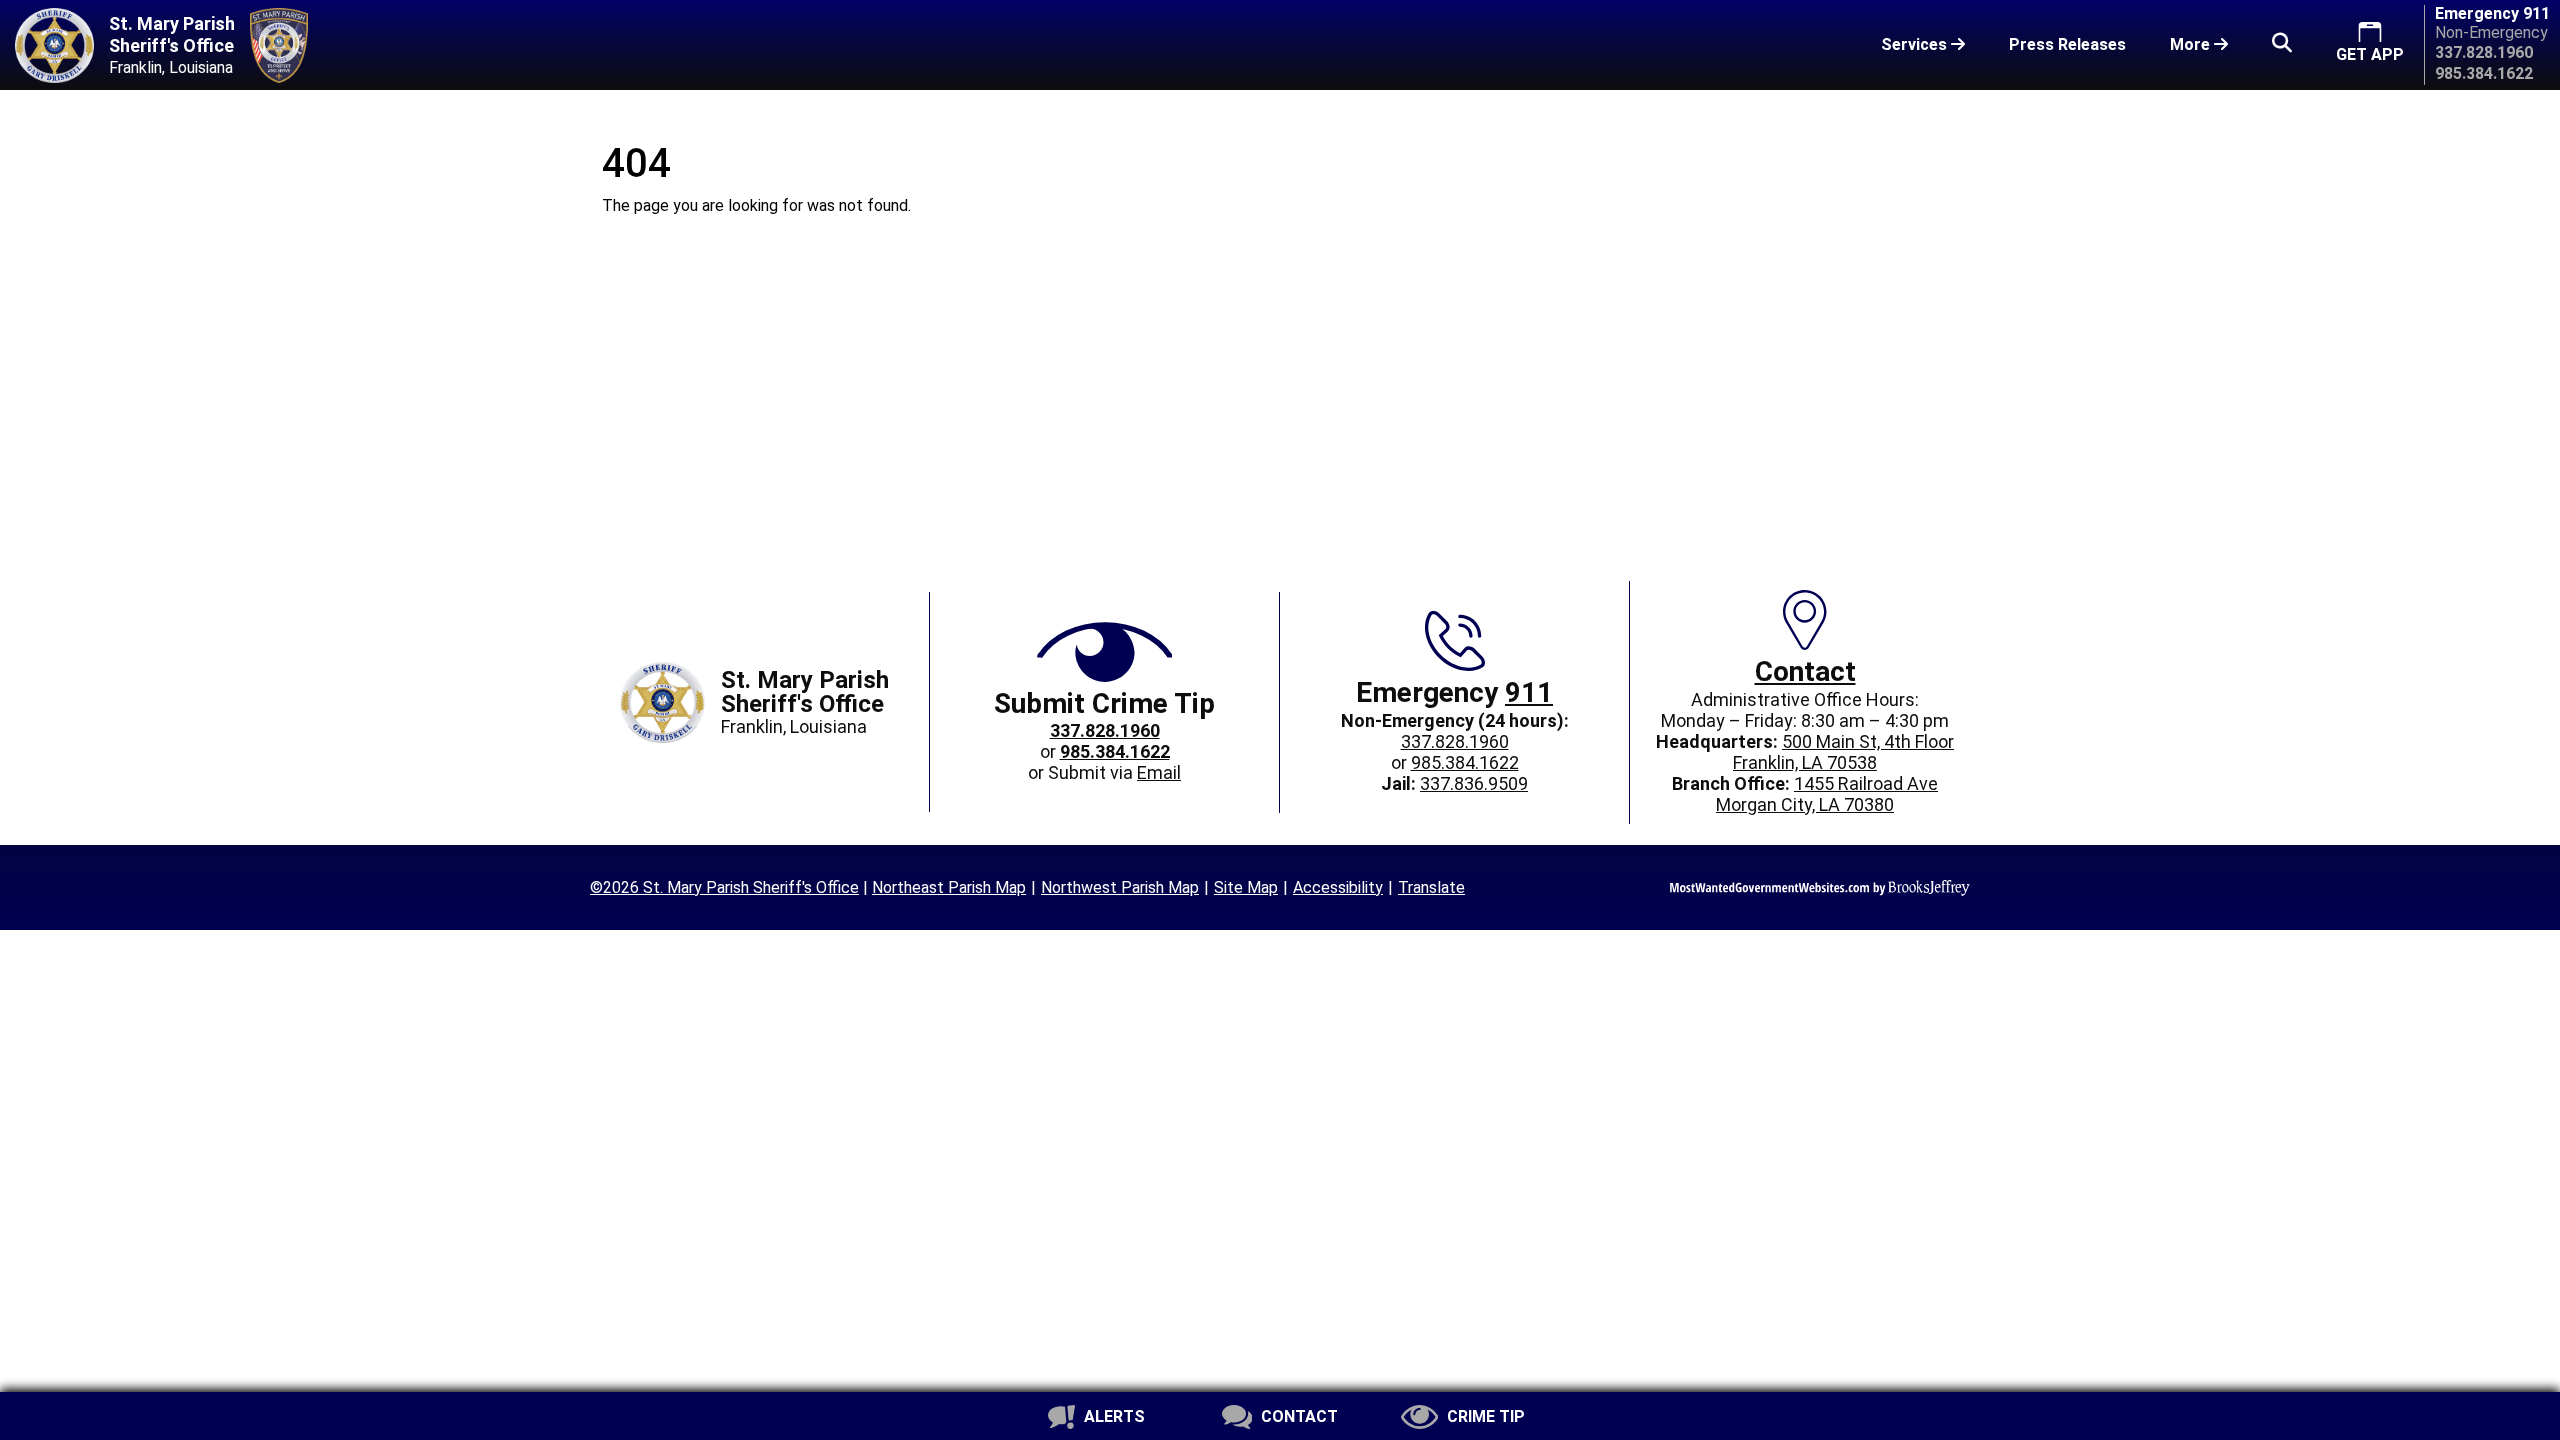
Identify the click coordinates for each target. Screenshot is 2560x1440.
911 (1529, 692)
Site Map (1246, 887)
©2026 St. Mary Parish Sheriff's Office (724, 887)
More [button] (2192, 44)
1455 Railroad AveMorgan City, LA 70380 (1827, 794)
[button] (2282, 45)
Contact (1805, 671)
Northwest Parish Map (1120, 887)
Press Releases (2067, 44)
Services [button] (1916, 44)
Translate (1431, 887)
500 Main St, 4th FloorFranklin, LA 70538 (1843, 752)
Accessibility (1338, 887)
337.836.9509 (1474, 783)
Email (1159, 772)
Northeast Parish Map (949, 887)
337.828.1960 (1455, 741)
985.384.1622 (1465, 762)
